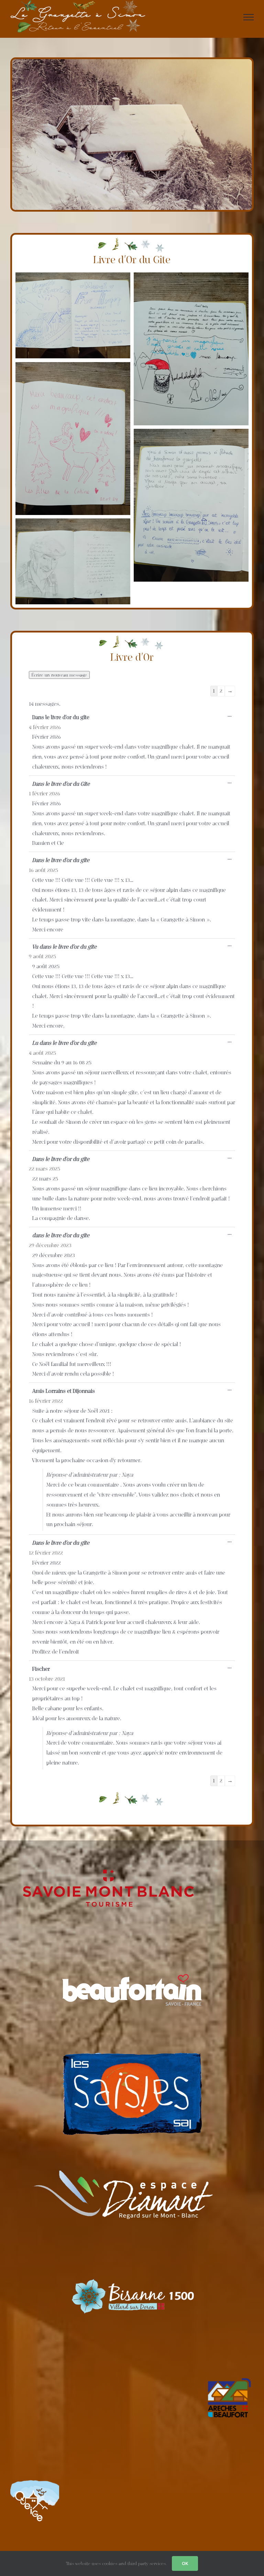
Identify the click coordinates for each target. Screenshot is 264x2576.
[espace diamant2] (120, 2149)
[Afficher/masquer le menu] (249, 17)
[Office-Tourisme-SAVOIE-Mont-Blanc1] (108, 1864)
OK (185, 2563)
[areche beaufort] (229, 2376)
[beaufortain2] (132, 1977)
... (231, 717)
